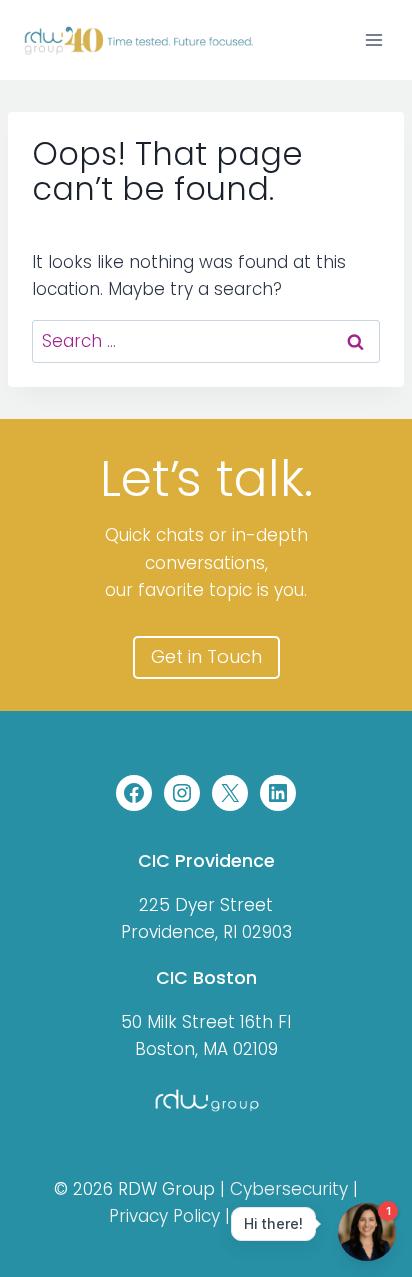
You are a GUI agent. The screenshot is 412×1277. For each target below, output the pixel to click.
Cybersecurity (289, 1189)
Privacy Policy (164, 1216)
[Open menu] (373, 39)
